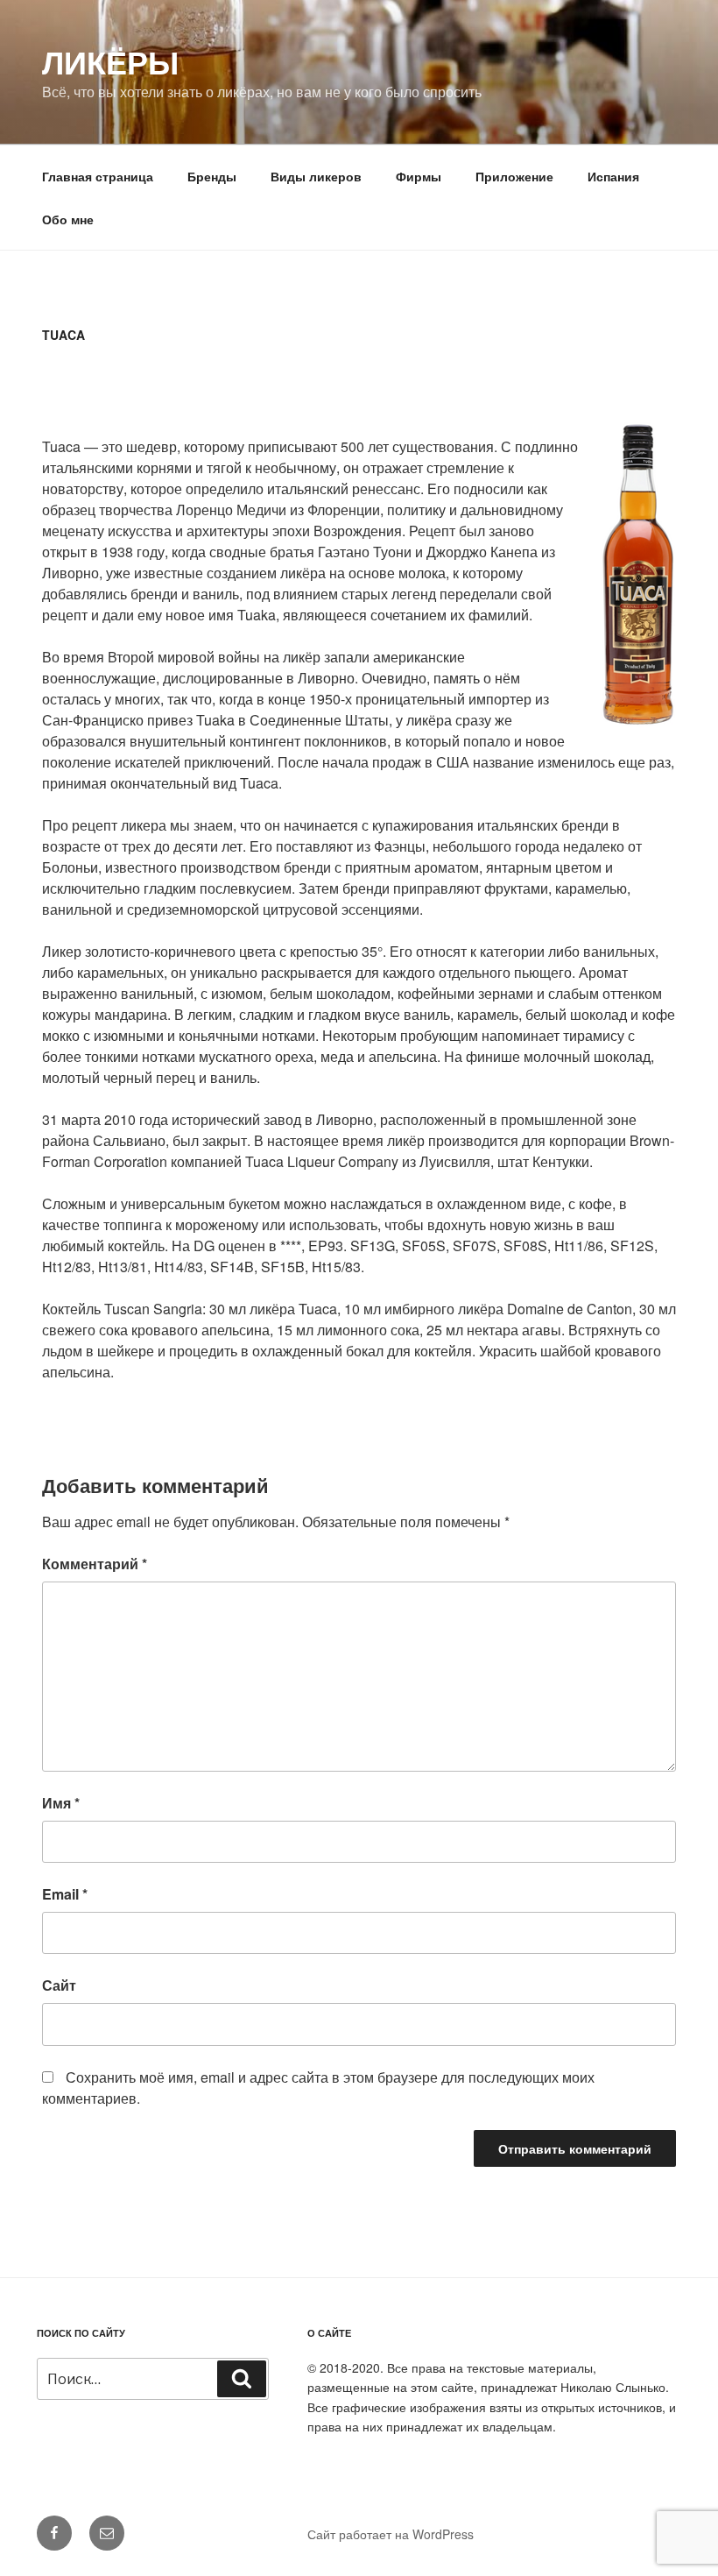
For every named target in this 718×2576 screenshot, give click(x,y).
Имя (61, 1803)
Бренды (212, 176)
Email (65, 1894)
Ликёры (110, 61)
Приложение (514, 176)
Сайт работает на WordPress (391, 2534)
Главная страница (98, 176)
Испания (613, 176)
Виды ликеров (316, 176)
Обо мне (68, 219)
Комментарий (95, 1564)
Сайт (59, 1985)
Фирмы (419, 176)
